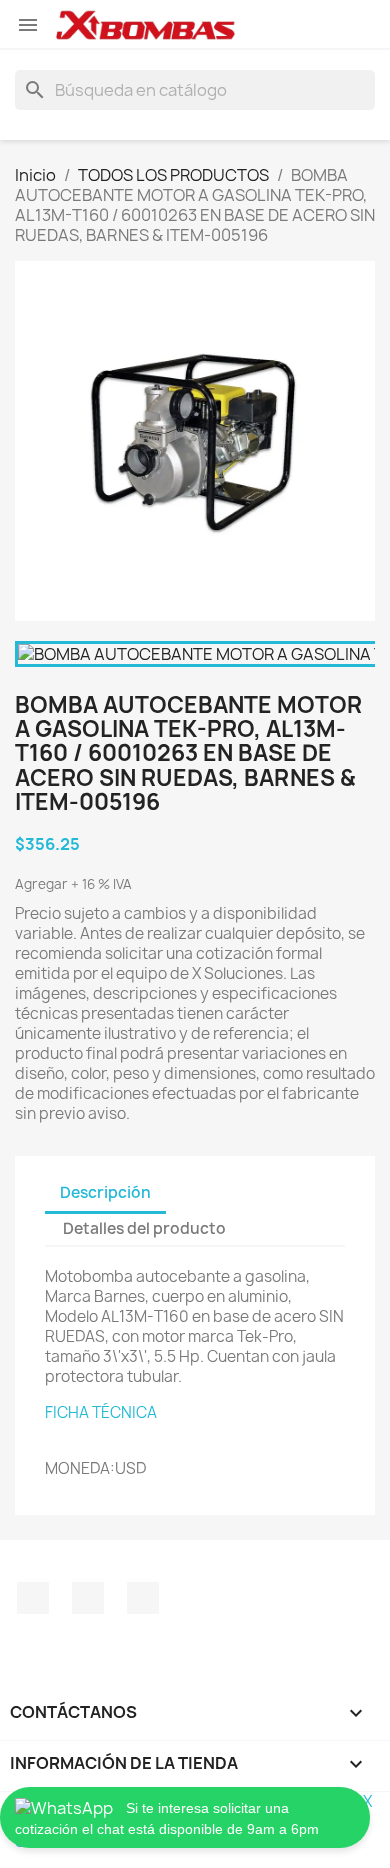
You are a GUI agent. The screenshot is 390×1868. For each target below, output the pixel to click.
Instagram (88, 1598)
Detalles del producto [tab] (144, 1228)
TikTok (143, 1598)
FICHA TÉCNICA (101, 1412)
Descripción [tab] (105, 1192)
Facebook (33, 1598)
